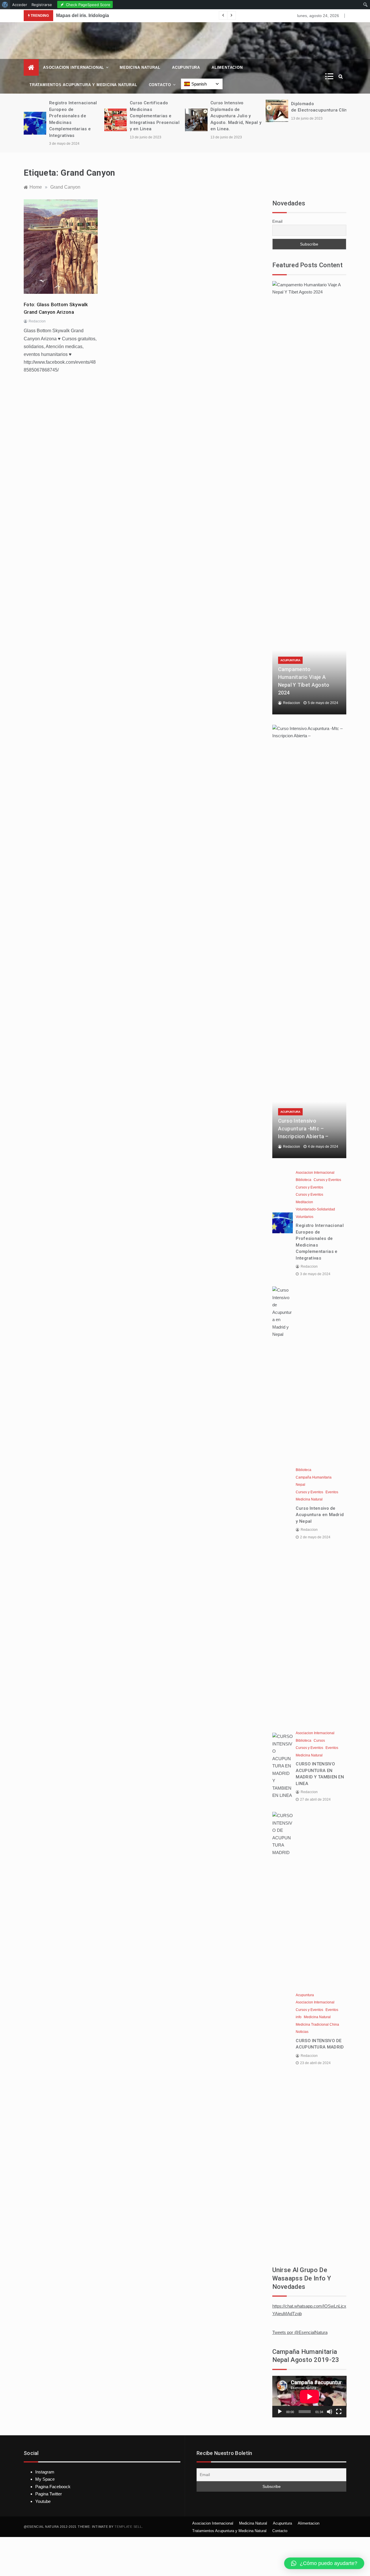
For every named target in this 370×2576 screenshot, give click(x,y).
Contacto (160, 85)
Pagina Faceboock (53, 2487)
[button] (324, 2563)
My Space (45, 2479)
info (299, 2017)
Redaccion (37, 321)
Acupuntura (186, 67)
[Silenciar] (330, 2412)
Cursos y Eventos (327, 1180)
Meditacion (304, 1202)
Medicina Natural (140, 67)
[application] (309, 2397)
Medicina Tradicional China (317, 2025)
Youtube (43, 2501)
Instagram (45, 2472)
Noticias (302, 2032)
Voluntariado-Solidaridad (315, 1209)
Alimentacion (227, 67)
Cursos (319, 1741)
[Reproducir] (280, 2412)
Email (277, 221)
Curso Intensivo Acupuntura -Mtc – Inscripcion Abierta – (303, 1129)
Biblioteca (304, 1180)
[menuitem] (5, 5)
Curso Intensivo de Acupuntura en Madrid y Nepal (320, 1515)
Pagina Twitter (49, 2494)
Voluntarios (305, 1217)
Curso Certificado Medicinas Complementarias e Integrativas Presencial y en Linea (155, 116)
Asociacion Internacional (74, 67)
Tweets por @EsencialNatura (300, 2332)
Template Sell (128, 2527)
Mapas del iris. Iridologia (83, 15)
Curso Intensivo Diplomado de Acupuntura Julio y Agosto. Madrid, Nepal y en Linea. (236, 116)
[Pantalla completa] (339, 2412)
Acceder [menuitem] (20, 5)
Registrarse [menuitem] (42, 5)
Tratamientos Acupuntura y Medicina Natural (83, 85)
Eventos (332, 1492)
